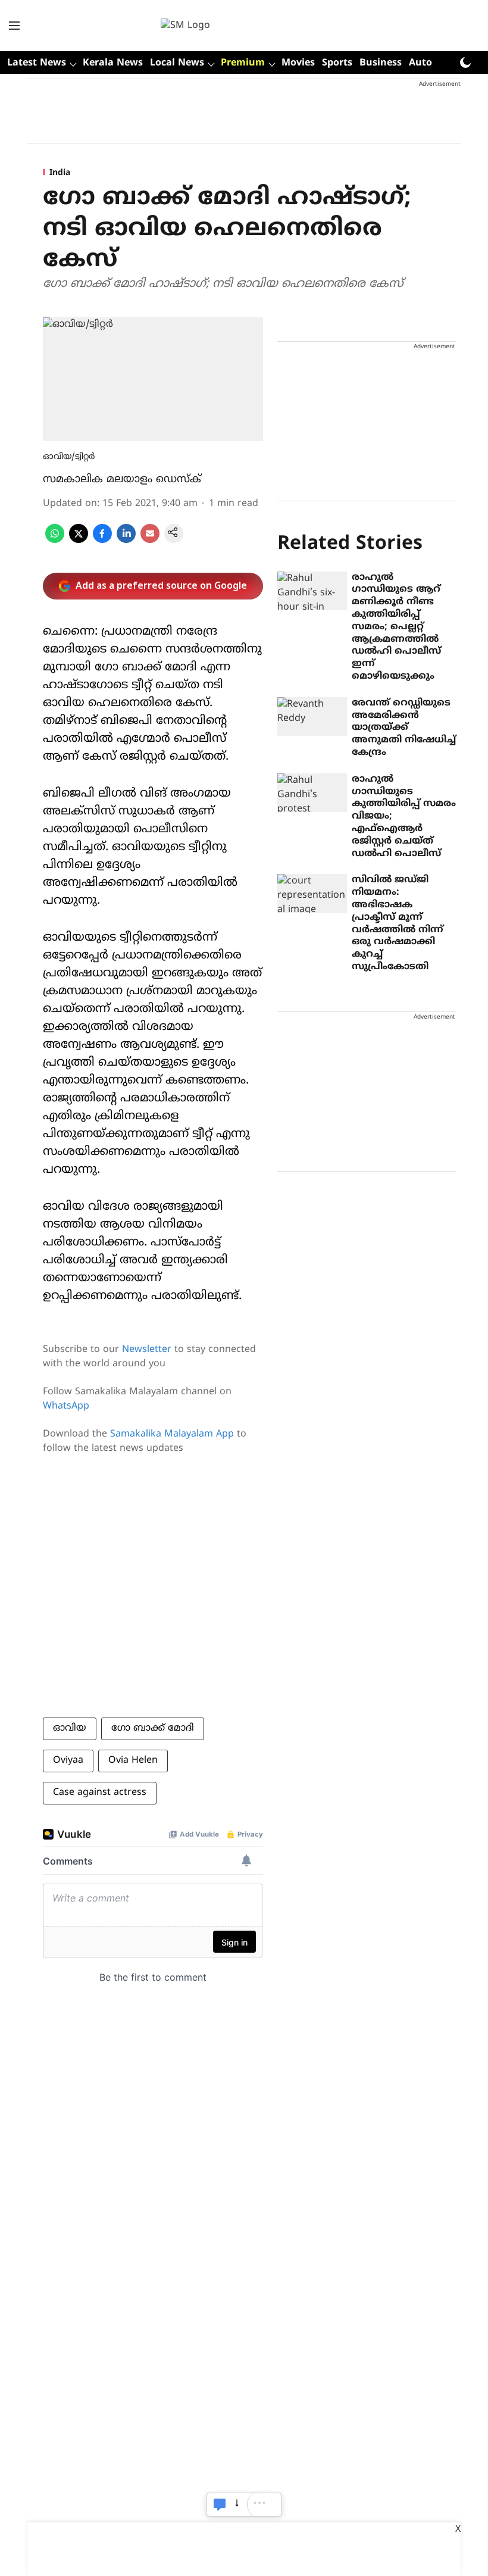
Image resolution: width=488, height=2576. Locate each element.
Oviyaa (68, 1760)
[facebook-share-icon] (102, 541)
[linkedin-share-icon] (126, 541)
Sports (337, 63)
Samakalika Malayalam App (172, 1434)
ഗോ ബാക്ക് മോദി (153, 1728)
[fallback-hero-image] (312, 591)
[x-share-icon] (79, 541)
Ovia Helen (133, 1760)
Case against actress (100, 1793)
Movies (298, 63)
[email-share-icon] (150, 541)
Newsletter (147, 1350)
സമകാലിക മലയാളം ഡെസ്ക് (122, 480)
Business (381, 63)
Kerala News (113, 63)
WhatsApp (66, 1406)
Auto (420, 63)
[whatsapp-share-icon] (55, 541)
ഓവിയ (70, 1728)
